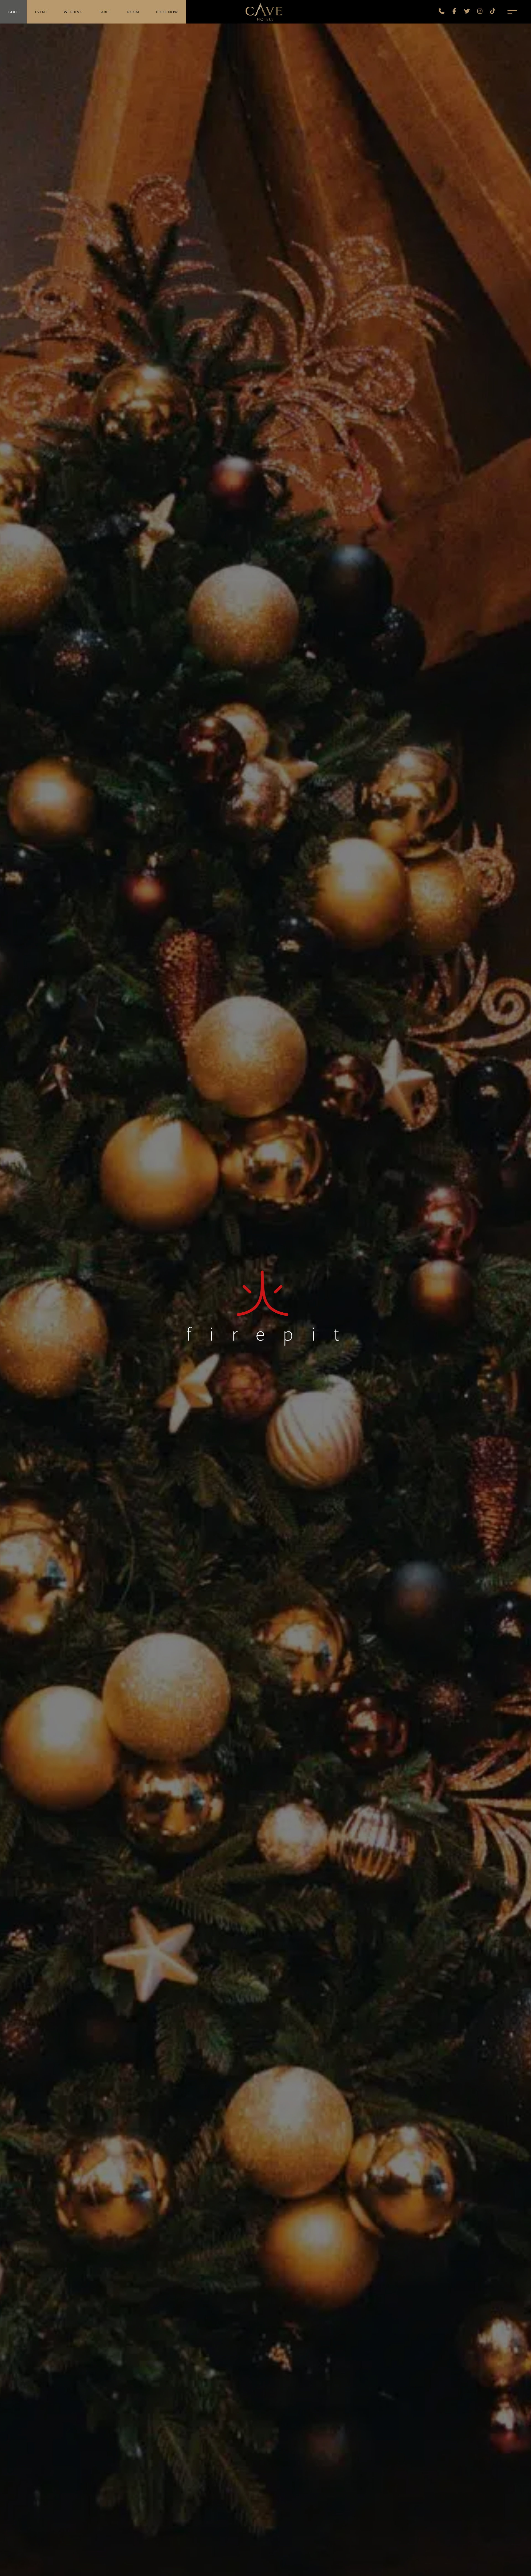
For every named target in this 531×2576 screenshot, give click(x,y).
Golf (13, 12)
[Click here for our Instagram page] (480, 12)
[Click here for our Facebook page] (454, 12)
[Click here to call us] (442, 12)
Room (133, 12)
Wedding (73, 12)
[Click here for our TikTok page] (493, 12)
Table (105, 12)
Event (41, 12)
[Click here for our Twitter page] (467, 12)
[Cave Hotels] (264, 11)
